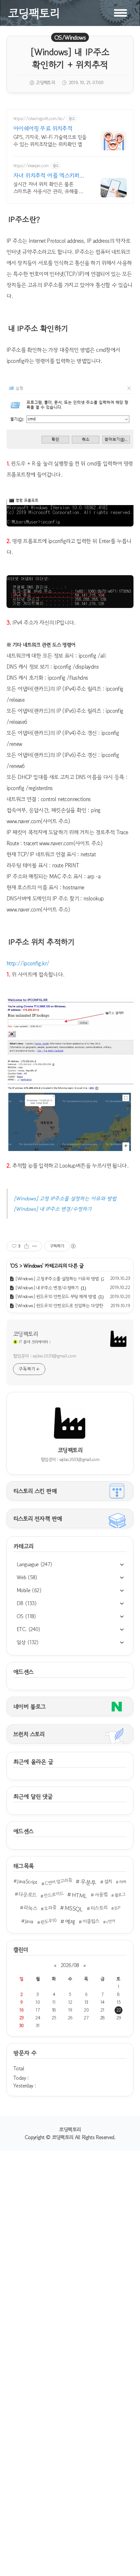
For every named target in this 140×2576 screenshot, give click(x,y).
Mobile (29, 1590)
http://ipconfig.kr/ (28, 963)
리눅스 (30, 1908)
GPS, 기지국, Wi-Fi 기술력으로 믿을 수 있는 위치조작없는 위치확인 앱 (50, 140)
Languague (35, 1564)
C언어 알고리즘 (58, 1881)
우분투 (88, 1882)
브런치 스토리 (29, 1734)
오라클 (50, 1908)
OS (26, 1616)
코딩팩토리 (25, 1334)
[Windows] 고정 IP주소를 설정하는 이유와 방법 (65, 1198)
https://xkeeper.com (31, 166)
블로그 (120, 1895)
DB (27, 1603)
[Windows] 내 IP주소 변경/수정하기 (53, 1209)
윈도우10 (49, 1921)
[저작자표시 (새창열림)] (73, 1246)
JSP (117, 1908)
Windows (33, 1266)
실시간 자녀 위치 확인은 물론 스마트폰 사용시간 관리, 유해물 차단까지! (46, 187)
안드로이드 (54, 1894)
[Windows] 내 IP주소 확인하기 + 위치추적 (70, 58)
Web (27, 1577)
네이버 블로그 (29, 1706)
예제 (70, 1922)
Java (29, 1921)
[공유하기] (27, 1246)
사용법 (101, 1895)
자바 (123, 1882)
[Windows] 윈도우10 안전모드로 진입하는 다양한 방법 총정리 (70, 1306)
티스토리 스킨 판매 (35, 1491)
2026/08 (70, 1965)
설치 (108, 1881)
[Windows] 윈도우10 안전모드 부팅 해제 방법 (56, 1296)
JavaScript (27, 1881)
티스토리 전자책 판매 (38, 1518)
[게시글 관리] (35, 1246)
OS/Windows (70, 37)
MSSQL (74, 1908)
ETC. (28, 1629)
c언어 (111, 1921)
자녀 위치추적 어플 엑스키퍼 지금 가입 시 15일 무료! (46, 175)
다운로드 (27, 1895)
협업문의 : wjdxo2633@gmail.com (44, 1356)
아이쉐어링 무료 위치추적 (43, 128)
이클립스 (91, 1921)
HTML (79, 1895)
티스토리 (99, 1908)
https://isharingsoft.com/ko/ (39, 119)
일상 (28, 1642)
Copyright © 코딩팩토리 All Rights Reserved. (70, 2137)
